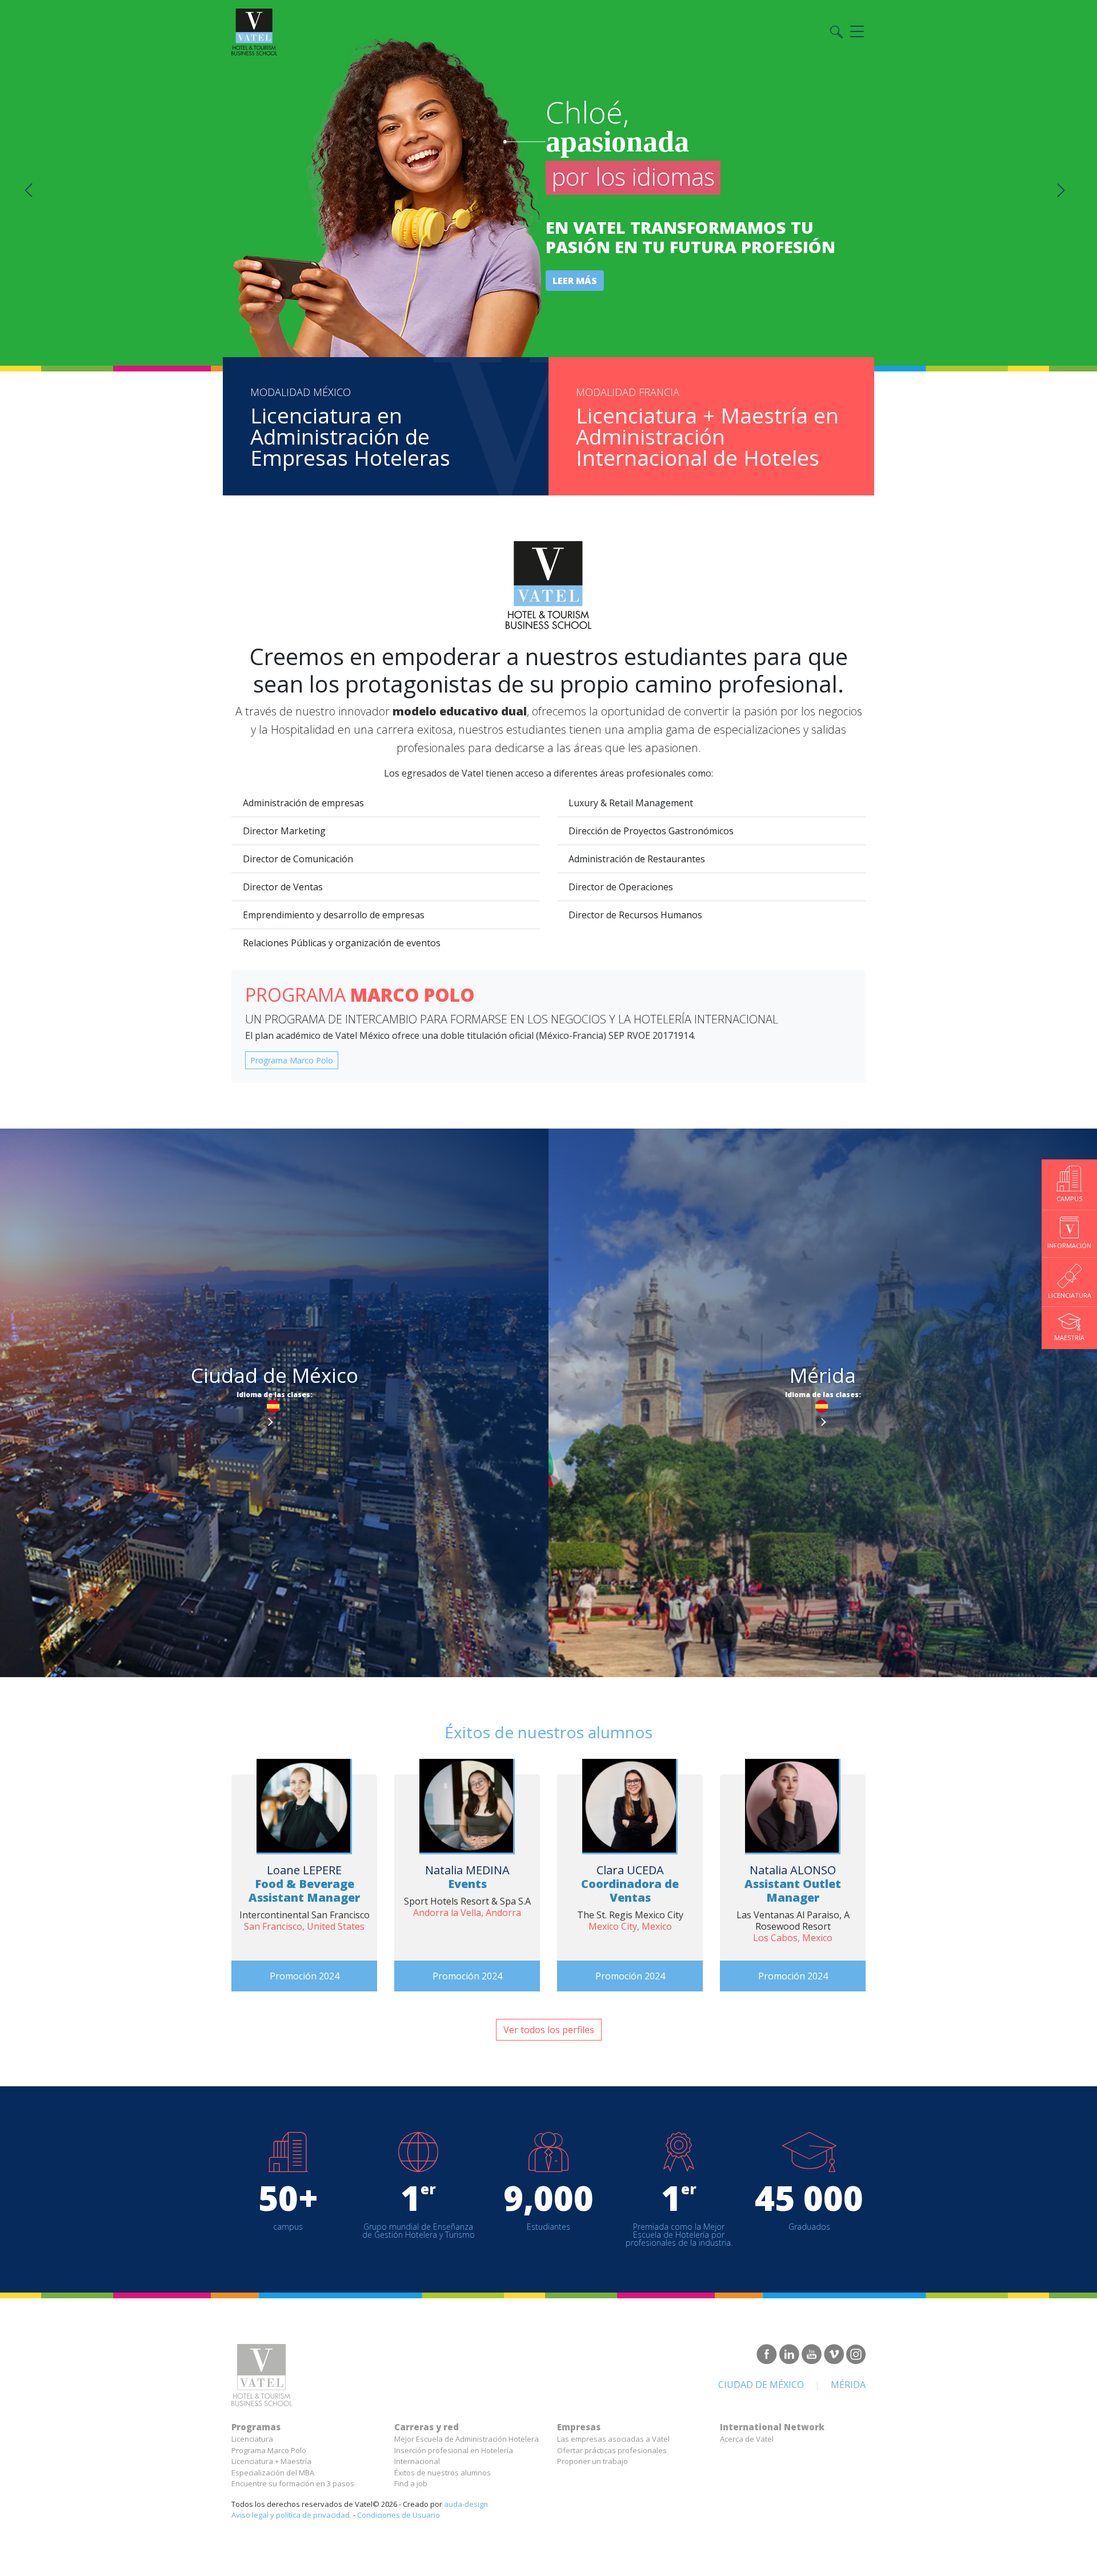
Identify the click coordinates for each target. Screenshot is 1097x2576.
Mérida (848, 2385)
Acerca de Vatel (747, 2439)
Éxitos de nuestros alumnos (443, 2473)
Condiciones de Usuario (399, 2515)
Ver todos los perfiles (549, 2030)
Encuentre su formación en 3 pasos (293, 2483)
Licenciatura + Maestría (271, 2461)
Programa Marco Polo (292, 1060)
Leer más (575, 281)
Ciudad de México (761, 2385)
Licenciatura (252, 2439)
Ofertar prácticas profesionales (612, 2450)
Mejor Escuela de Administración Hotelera (467, 2439)
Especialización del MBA (273, 2473)
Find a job (411, 2483)
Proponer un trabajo (592, 2461)
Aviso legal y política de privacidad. (291, 2515)
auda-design (466, 2504)
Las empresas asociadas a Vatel (613, 2439)
